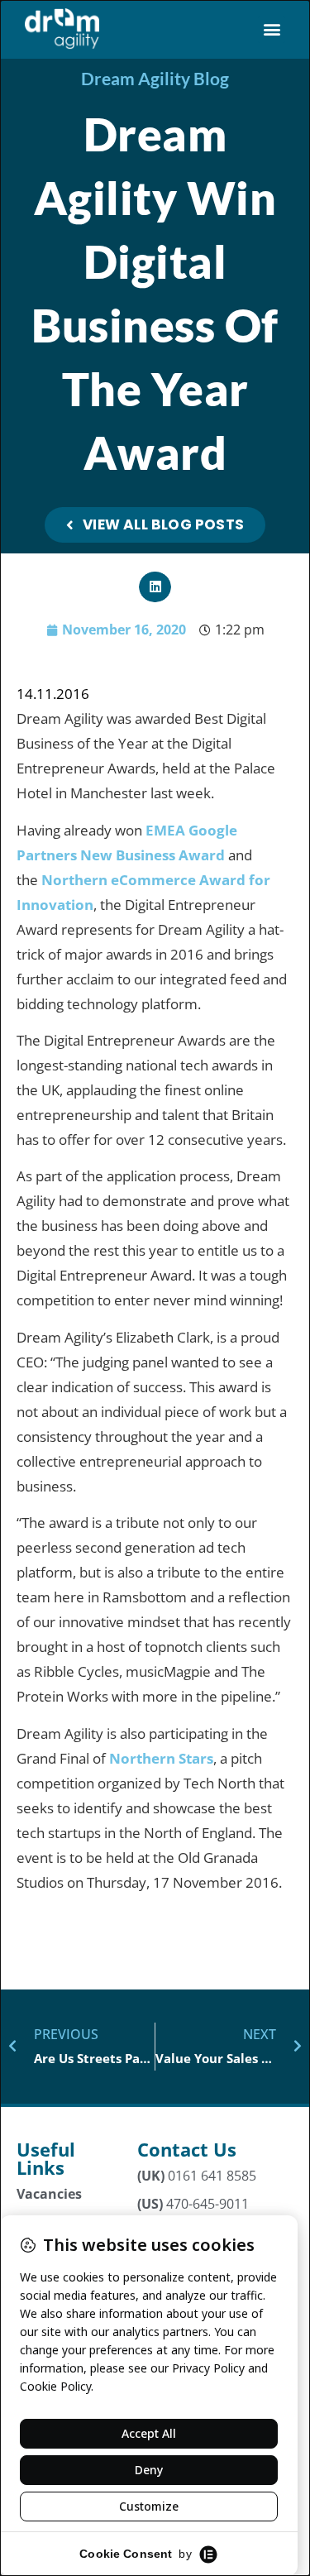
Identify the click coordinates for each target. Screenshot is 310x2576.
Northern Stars (161, 1758)
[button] (272, 29)
